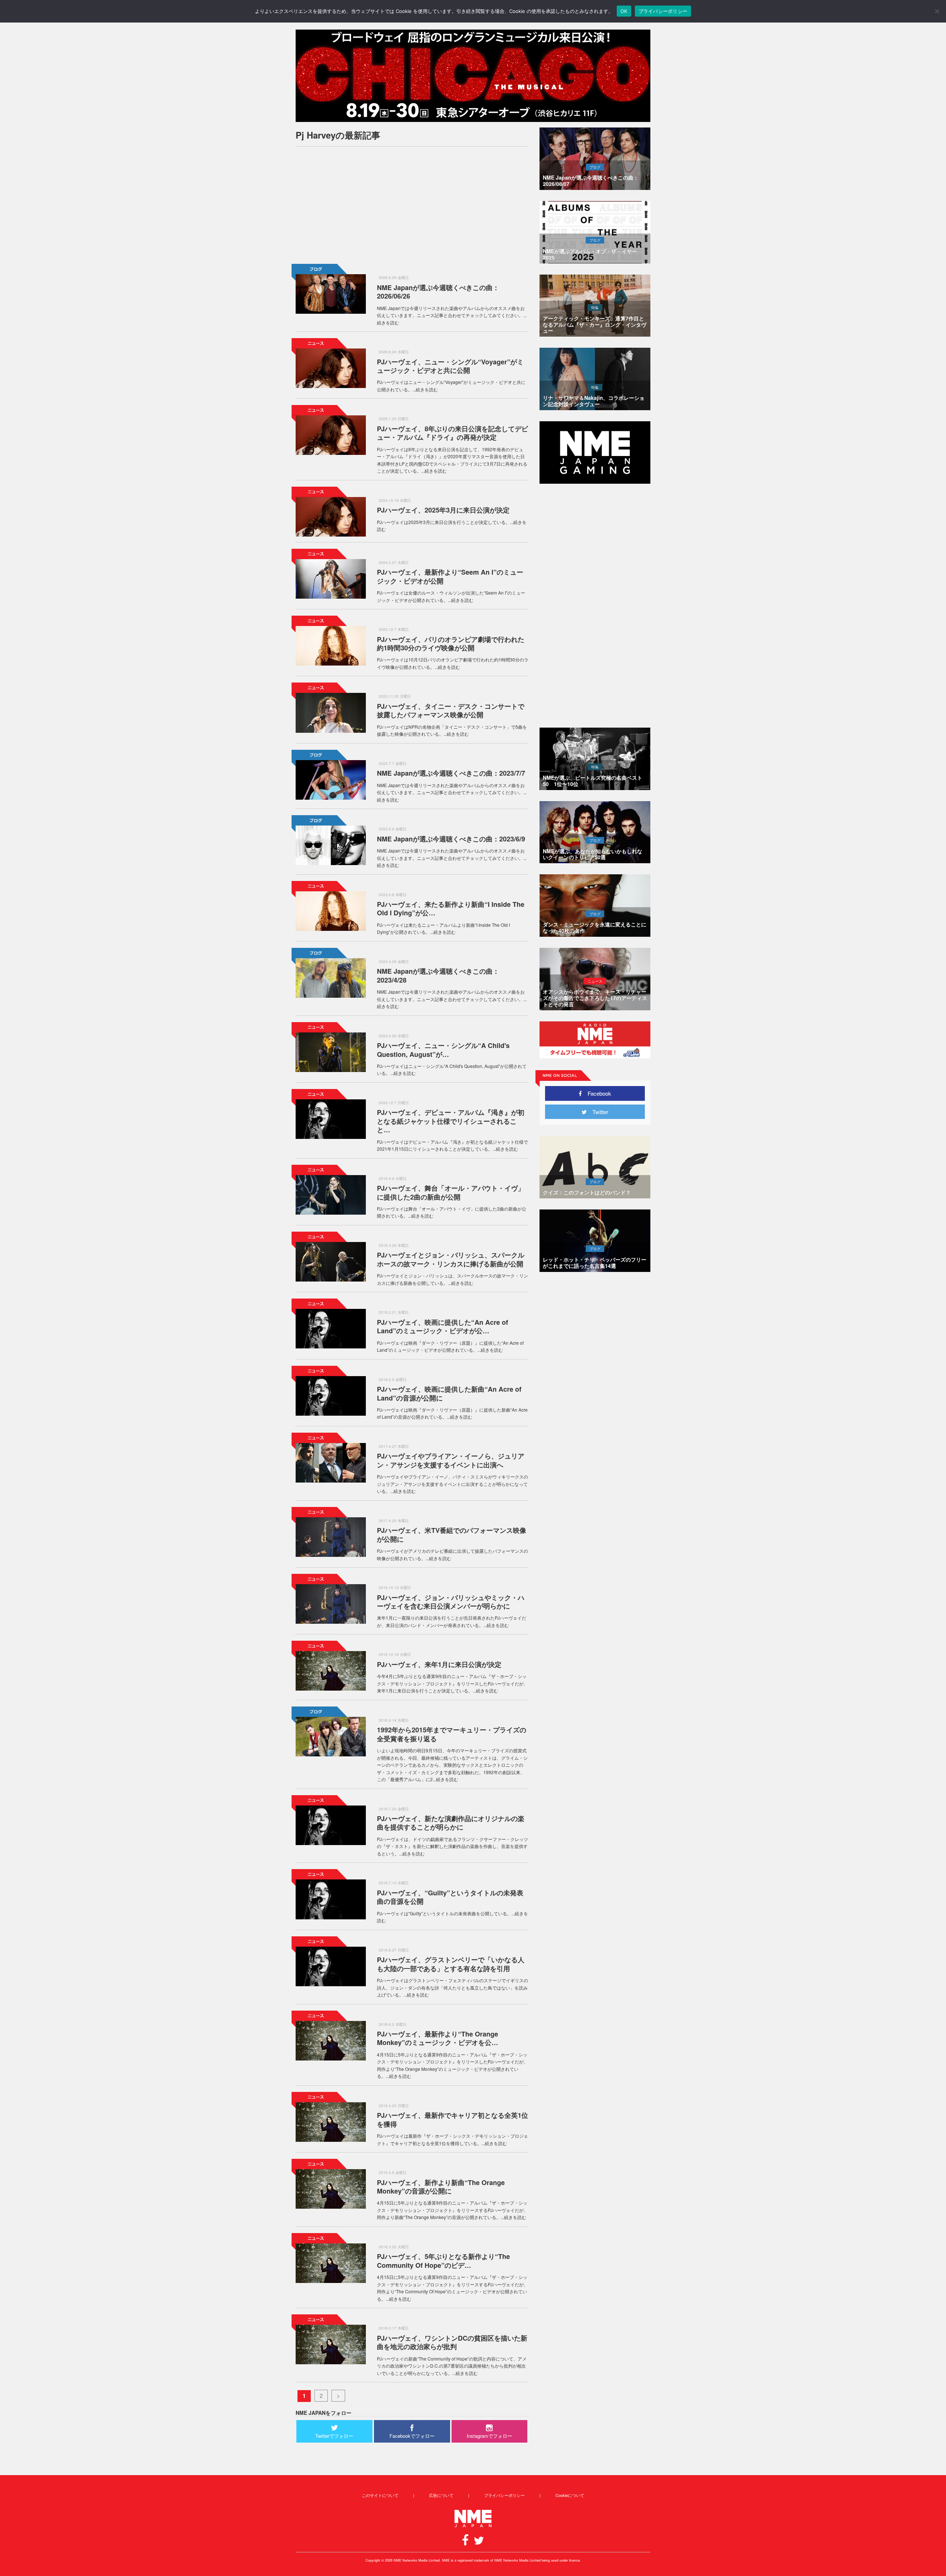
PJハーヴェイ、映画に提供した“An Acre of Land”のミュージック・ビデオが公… (443, 1326)
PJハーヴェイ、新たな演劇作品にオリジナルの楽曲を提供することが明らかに (451, 1823)
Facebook (597, 1093)
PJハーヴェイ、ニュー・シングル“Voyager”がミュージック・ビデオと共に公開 (450, 366)
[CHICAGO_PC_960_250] (473, 76)
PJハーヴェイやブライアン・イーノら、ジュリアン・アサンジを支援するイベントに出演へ (451, 1460)
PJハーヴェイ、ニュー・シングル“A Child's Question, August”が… (443, 1050)
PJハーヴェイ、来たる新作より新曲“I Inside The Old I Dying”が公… (451, 908)
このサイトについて (380, 2495)
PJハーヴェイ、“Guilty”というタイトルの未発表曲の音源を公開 (450, 1897)
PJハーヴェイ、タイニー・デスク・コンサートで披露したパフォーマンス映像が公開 (451, 710)
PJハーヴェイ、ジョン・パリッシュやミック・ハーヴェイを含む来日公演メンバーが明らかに (451, 1602)
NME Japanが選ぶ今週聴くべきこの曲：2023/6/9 (451, 839)
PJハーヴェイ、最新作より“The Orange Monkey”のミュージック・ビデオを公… (438, 2038)
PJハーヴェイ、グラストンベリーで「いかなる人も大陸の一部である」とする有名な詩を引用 (451, 1964)
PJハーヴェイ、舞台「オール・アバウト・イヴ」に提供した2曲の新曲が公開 (451, 1192)
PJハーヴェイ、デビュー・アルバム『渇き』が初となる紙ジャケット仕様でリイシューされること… (451, 1121)
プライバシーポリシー (504, 2495)
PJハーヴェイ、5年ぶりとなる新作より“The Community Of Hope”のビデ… (443, 2261)
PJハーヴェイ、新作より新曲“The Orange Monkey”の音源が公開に (441, 2187)
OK (624, 11)
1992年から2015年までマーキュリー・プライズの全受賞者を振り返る (452, 1734)
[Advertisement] (412, 204)
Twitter (598, 1112)
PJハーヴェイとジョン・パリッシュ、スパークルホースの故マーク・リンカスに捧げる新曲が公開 (451, 1259)
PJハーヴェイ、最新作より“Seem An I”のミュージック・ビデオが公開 (450, 576)
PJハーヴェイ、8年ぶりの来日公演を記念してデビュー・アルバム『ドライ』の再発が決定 (452, 433)
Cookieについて (570, 2495)
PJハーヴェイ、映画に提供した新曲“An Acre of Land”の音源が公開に (449, 1393)
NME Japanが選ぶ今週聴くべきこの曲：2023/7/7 (451, 773)
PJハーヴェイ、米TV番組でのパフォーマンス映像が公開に (452, 1534)
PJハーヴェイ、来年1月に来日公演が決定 (439, 1664)
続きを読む (388, 322)
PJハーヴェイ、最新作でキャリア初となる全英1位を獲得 (452, 2119)
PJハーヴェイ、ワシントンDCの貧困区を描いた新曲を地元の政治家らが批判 (452, 2342)
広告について (441, 2495)
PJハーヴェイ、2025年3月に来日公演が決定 (443, 510)
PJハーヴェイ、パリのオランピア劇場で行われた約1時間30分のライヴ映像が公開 (451, 644)
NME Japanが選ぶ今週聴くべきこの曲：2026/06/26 (438, 292)
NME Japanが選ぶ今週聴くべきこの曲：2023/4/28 (438, 975)
